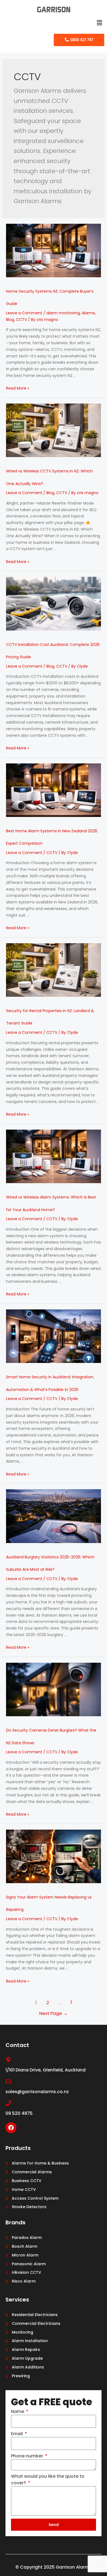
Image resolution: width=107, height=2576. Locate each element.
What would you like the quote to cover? (48, 2480)
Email (17, 2434)
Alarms (88, 313)
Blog (10, 320)
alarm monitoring (63, 313)
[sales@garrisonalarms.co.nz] (8, 2082)
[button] (100, 23)
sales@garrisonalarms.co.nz (37, 2092)
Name (18, 2411)
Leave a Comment (24, 313)
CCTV (21, 320)
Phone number (28, 2456)
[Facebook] (11, 2128)
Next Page (54, 2013)
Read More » (18, 388)
